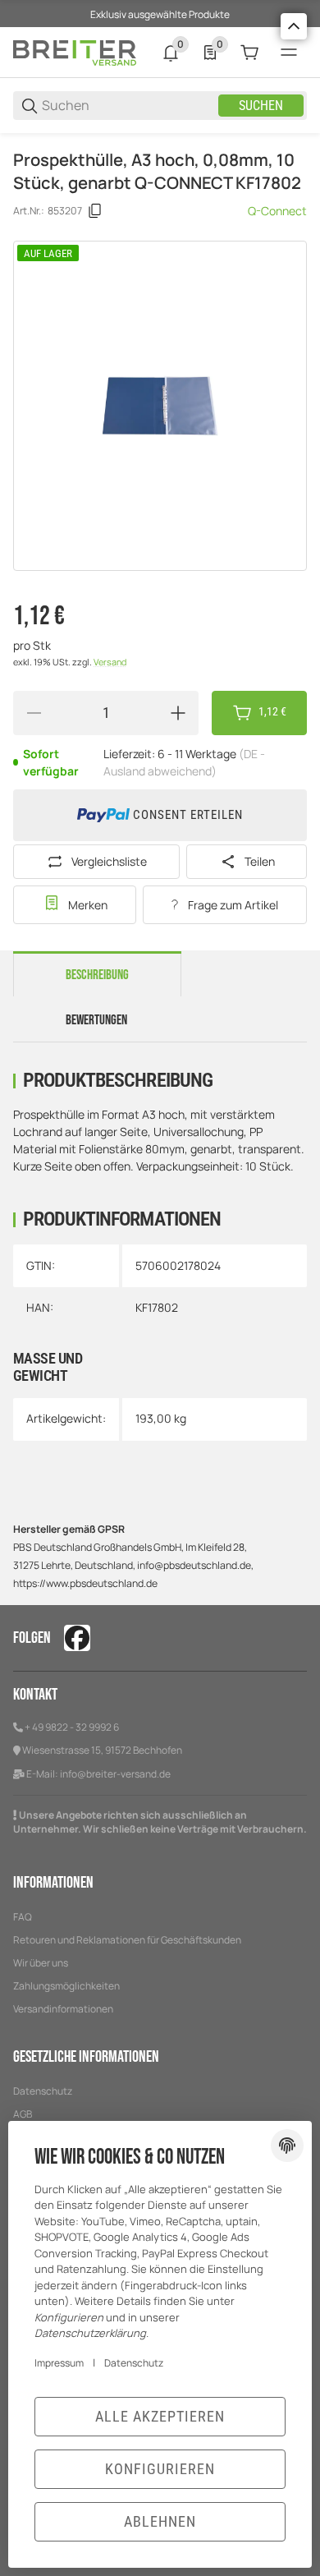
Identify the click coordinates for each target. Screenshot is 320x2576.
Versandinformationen (63, 2009)
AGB (23, 2114)
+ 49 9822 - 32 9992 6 (72, 1727)
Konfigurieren (160, 2469)
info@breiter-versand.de (115, 1774)
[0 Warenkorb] (249, 53)
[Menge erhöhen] (178, 713)
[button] (294, 26)
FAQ (23, 1917)
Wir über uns (41, 1963)
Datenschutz (43, 2091)
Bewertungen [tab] (96, 1020)
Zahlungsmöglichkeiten (66, 1986)
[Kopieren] (95, 211)
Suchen (261, 106)
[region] (160, 140)
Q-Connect (277, 211)
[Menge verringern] (34, 713)
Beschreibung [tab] (97, 975)
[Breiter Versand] (75, 51)
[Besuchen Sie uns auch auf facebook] (77, 1638)
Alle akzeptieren (160, 2416)
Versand (110, 662)
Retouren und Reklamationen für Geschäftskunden (127, 1940)
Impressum (59, 2363)
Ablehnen (160, 2521)
